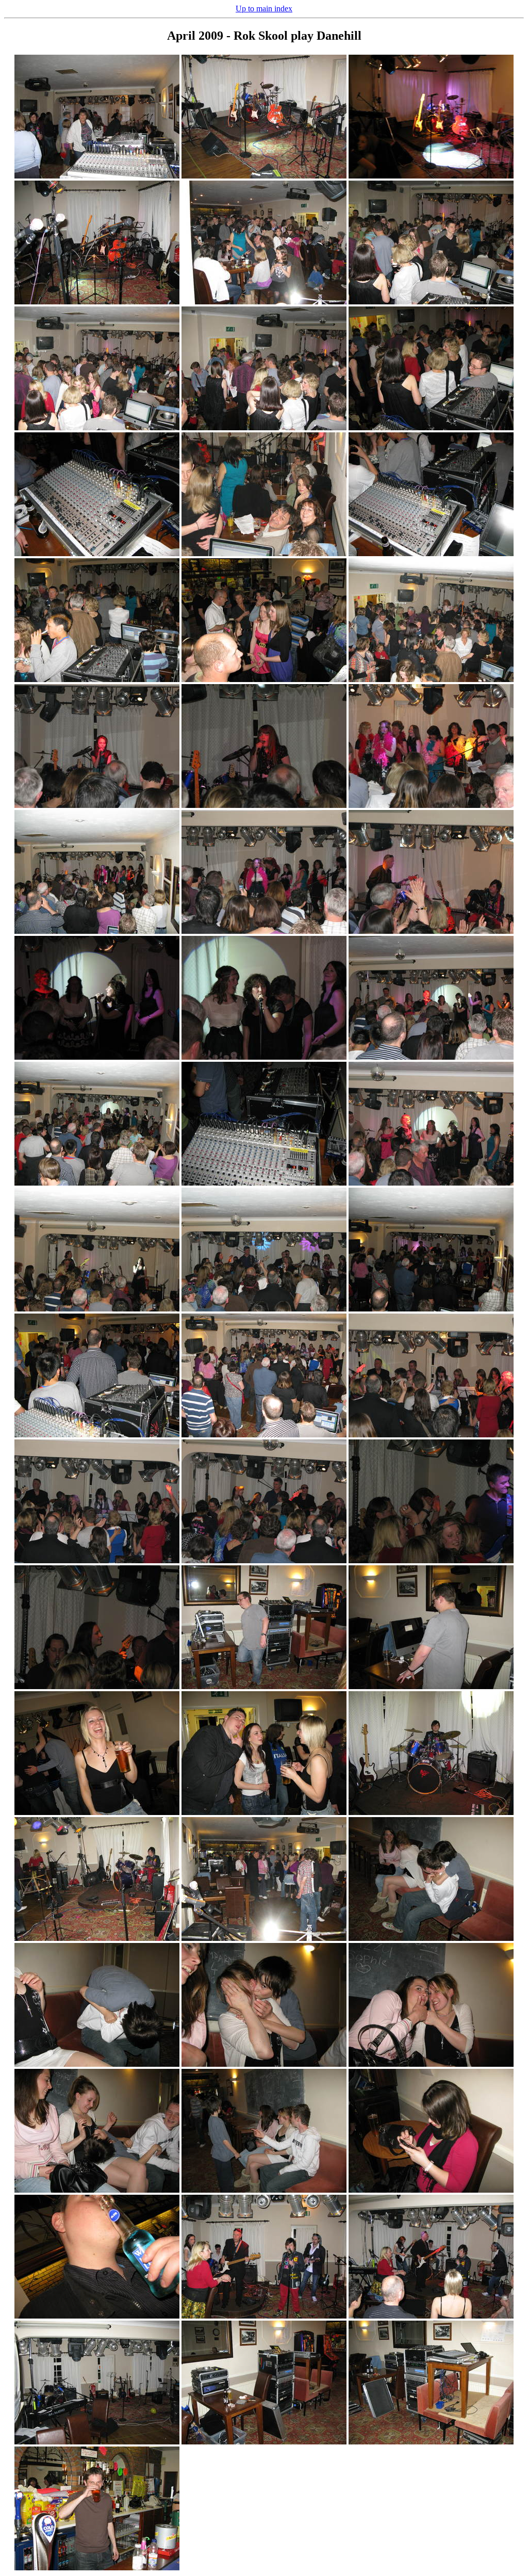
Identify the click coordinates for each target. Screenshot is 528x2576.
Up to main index (264, 9)
